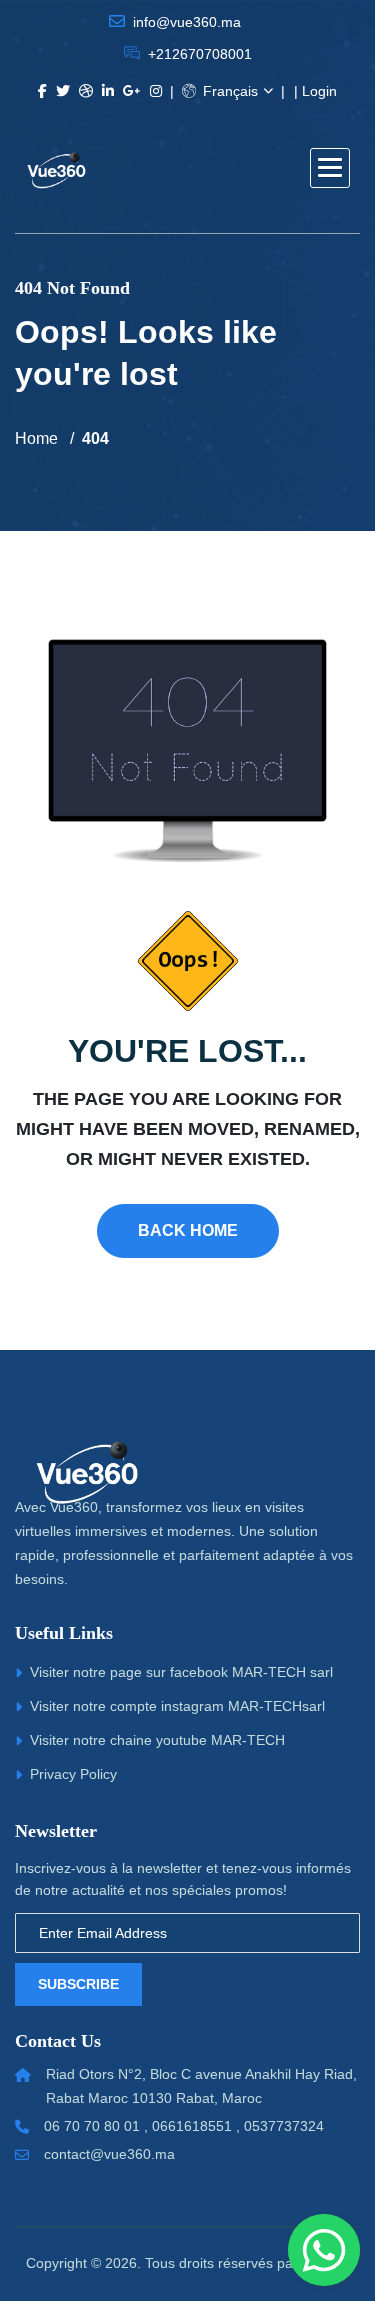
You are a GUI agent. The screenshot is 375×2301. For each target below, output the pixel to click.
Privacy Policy (73, 1774)
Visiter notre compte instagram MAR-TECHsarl (177, 1706)
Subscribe (78, 1984)
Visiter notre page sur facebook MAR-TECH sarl (181, 1672)
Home (36, 438)
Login (319, 91)
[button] (330, 168)
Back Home (188, 1230)
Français (228, 91)
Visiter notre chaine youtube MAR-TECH (157, 1740)
